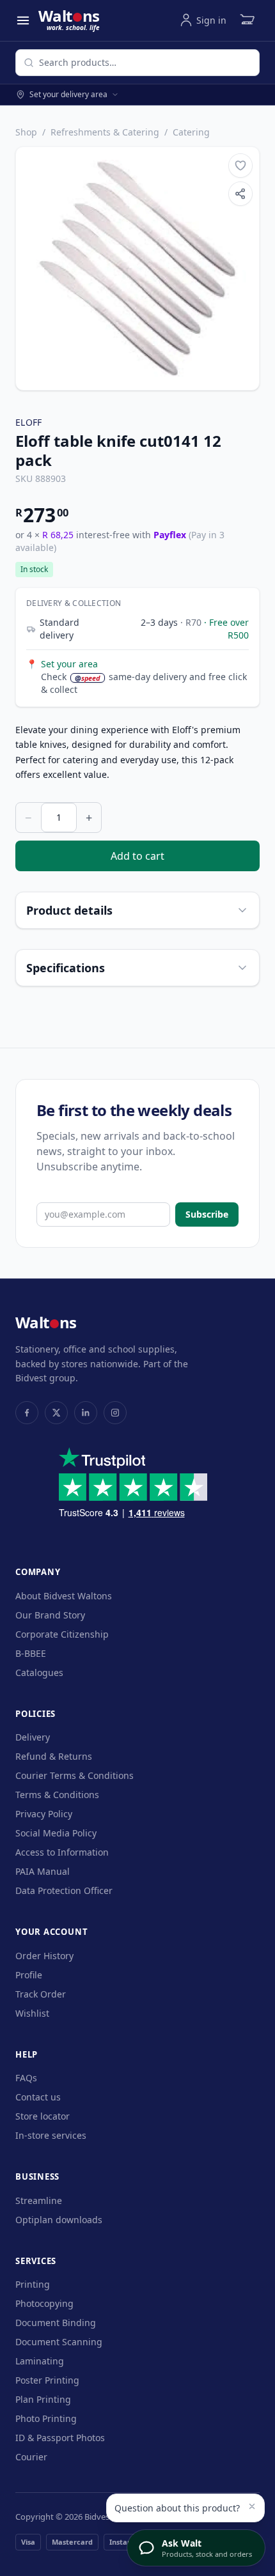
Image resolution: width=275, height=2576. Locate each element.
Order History (44, 1956)
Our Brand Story (50, 1615)
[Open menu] (23, 20)
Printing (33, 2284)
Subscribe (207, 1214)
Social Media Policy (56, 1833)
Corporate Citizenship (62, 1634)
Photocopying (44, 2303)
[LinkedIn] (86, 1413)
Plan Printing (43, 2399)
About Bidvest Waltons (64, 1596)
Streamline (39, 2200)
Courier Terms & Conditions (75, 1775)
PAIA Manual (43, 1871)
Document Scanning (59, 2342)
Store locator (43, 2116)
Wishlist (32, 2013)
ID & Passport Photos (60, 2438)
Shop (26, 132)
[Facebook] (27, 1413)
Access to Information (62, 1852)
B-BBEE (31, 1653)
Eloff (29, 422)
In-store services (51, 2135)
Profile (29, 1975)
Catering (191, 132)
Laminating (40, 2361)
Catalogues (39, 1672)
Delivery (33, 1737)
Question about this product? (177, 2508)
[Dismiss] (252, 2506)
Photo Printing (46, 2418)
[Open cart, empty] (247, 20)
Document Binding (56, 2323)
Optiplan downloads (59, 2220)
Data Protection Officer (64, 1890)
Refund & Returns (54, 1756)
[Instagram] (115, 1413)
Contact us (38, 2097)
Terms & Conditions (57, 1795)
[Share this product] (240, 194)
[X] (56, 1413)
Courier (31, 2457)
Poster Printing (47, 2380)
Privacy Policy (44, 1814)
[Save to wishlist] (240, 166)
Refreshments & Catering (105, 132)
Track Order (41, 1994)
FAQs (26, 2078)
